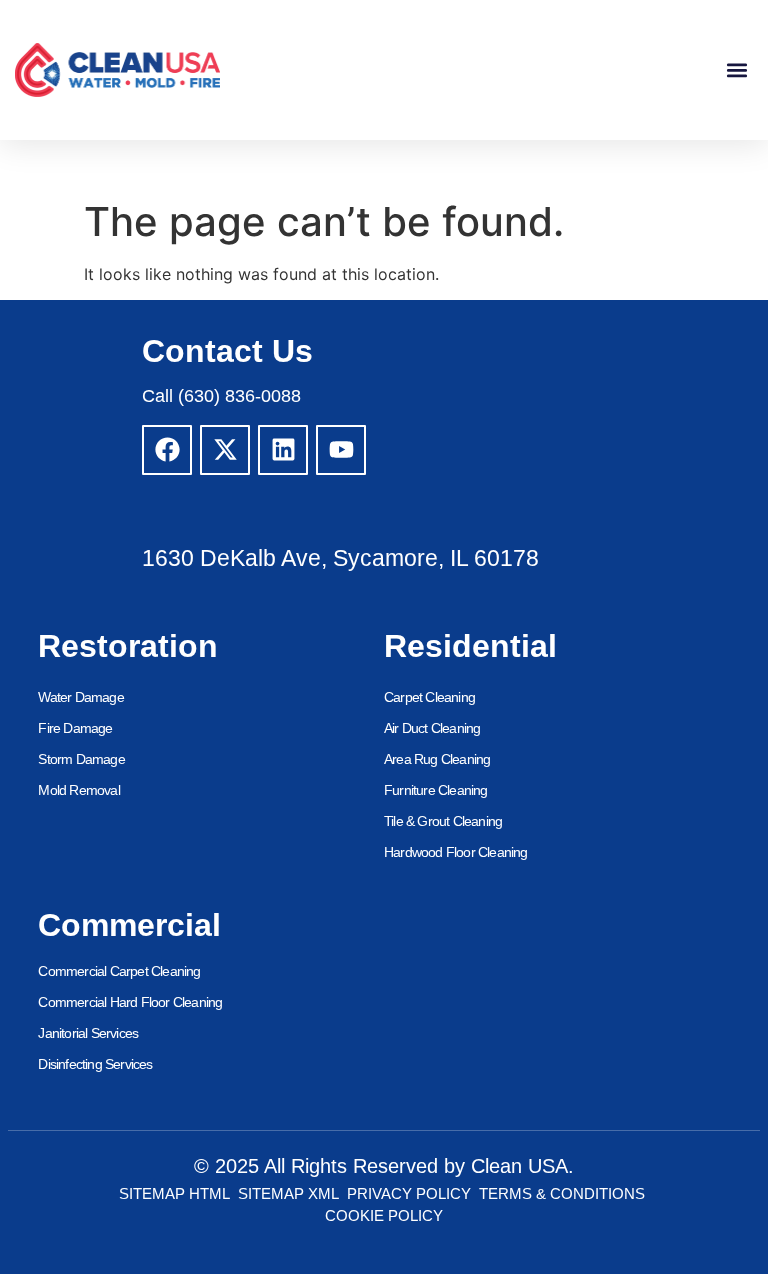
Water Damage (80, 697)
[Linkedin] (283, 450)
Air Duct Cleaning (432, 728)
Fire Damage (75, 728)
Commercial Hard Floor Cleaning (130, 1002)
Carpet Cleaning (429, 697)
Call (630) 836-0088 (221, 396)
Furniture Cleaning (436, 790)
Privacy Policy (409, 1193)
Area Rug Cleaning (437, 759)
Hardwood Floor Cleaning (456, 852)
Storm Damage (81, 759)
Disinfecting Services (95, 1064)
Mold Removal (78, 790)
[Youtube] (341, 450)
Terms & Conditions (562, 1193)
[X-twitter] (225, 450)
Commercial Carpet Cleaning (119, 971)
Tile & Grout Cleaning (443, 821)
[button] (736, 70)
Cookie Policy (384, 1215)
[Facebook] (167, 450)
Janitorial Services (88, 1033)
